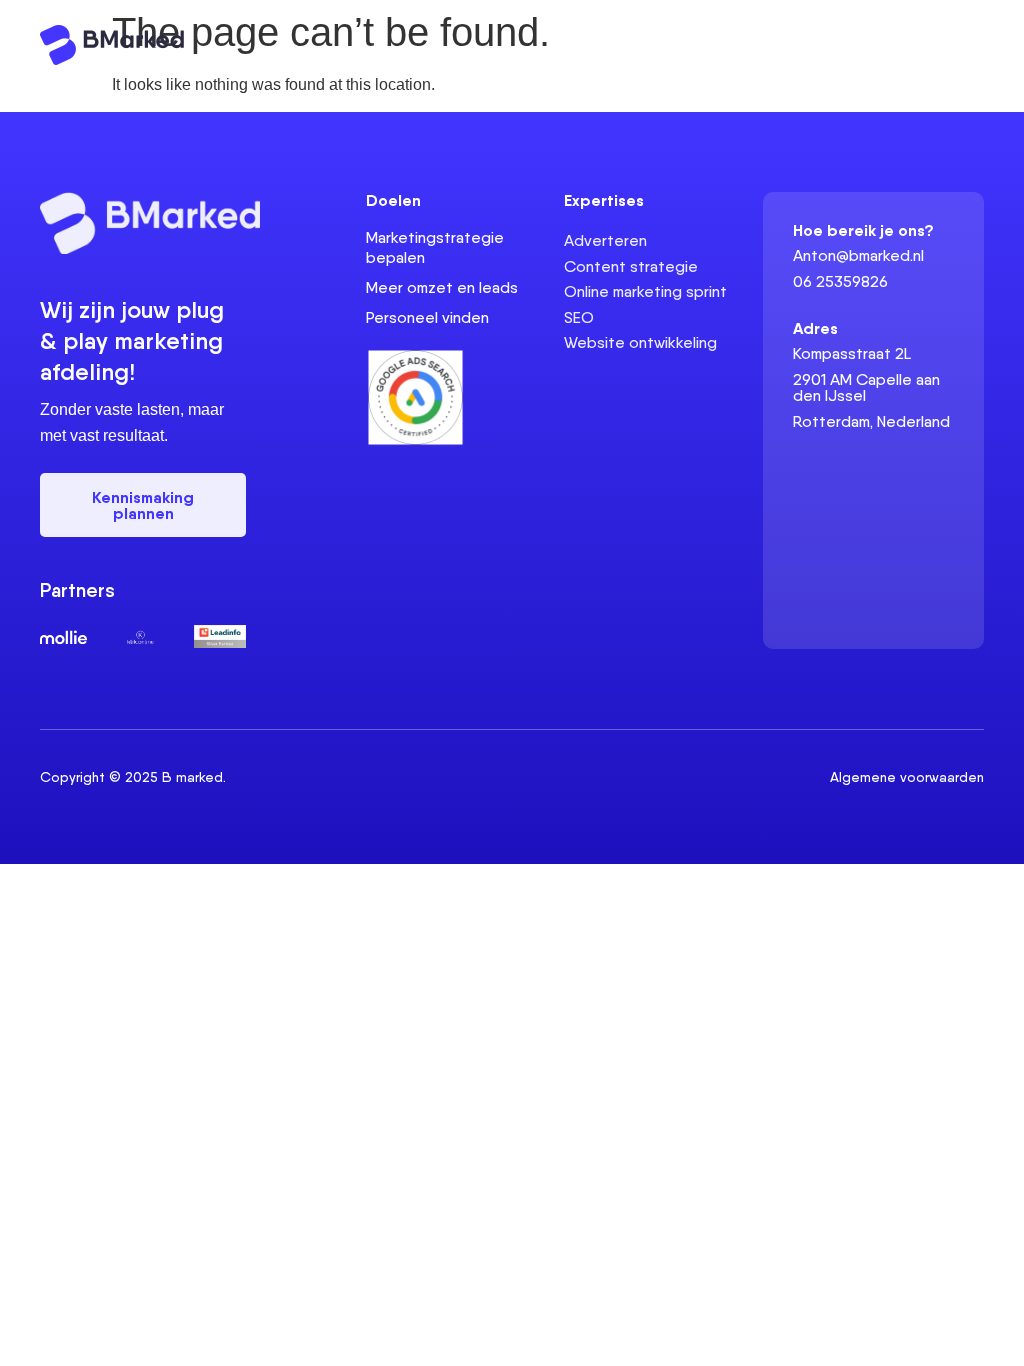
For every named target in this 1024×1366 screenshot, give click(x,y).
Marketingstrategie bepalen (435, 247)
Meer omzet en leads (442, 287)
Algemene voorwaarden (907, 777)
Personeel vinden (427, 317)
